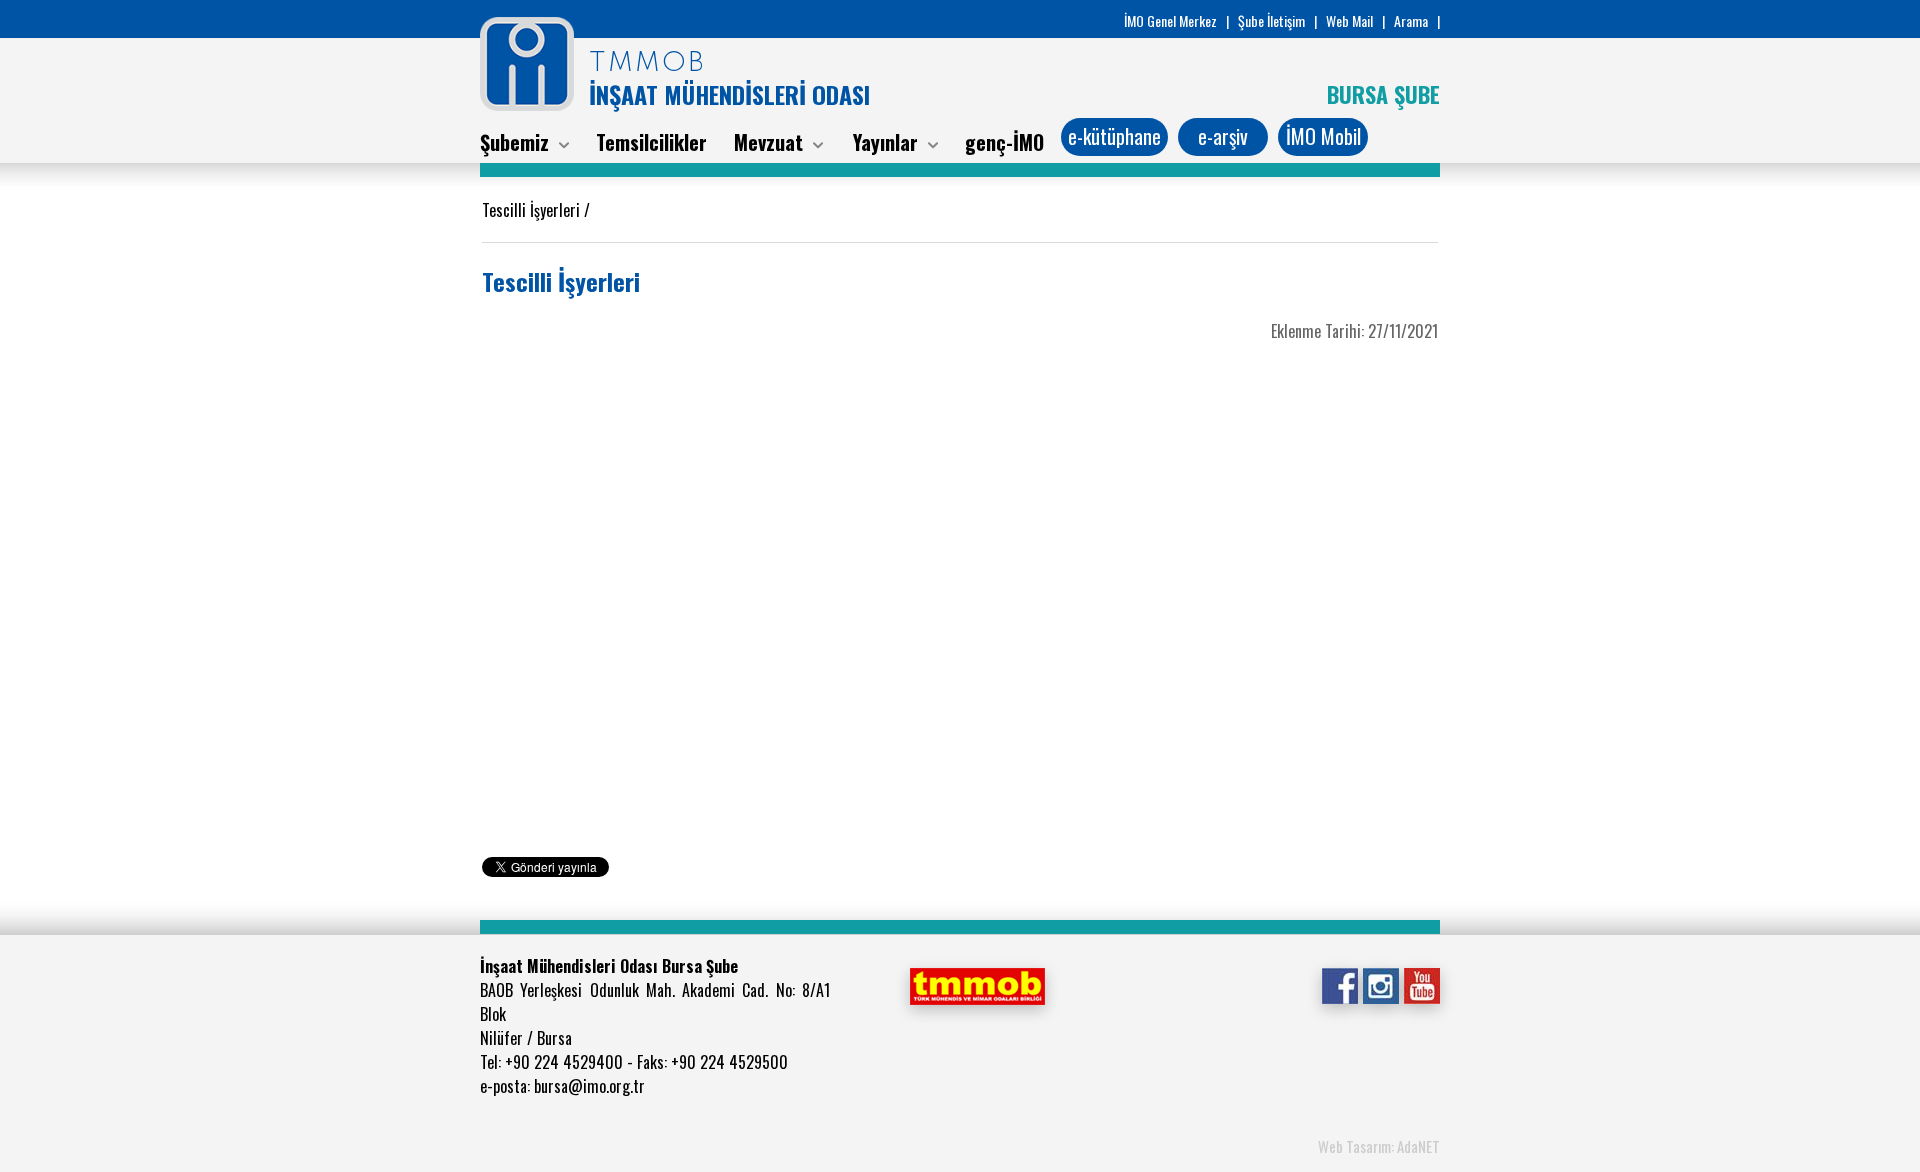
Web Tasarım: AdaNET (1379, 1146)
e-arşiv (1223, 136)
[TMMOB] (977, 984)
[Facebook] (1339, 984)
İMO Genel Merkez (1170, 20)
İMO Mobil (1323, 136)
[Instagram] (1380, 984)
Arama (1411, 20)
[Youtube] (1421, 984)
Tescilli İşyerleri (533, 210)
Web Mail (1349, 20)
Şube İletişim (1271, 20)
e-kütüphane (1114, 136)
